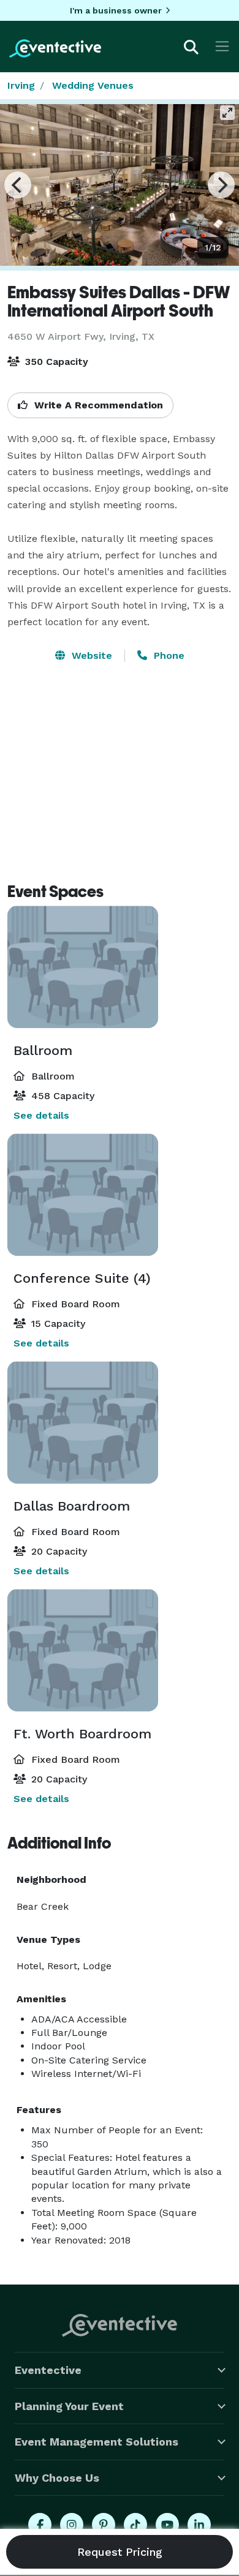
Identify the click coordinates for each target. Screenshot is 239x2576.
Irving (21, 85)
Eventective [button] (48, 2370)
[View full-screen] (227, 113)
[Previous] (18, 185)
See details (41, 1115)
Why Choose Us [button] (57, 2478)
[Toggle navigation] (222, 46)
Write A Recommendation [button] (97, 405)
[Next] (221, 185)
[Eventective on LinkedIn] (199, 2525)
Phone (168, 655)
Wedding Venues (93, 85)
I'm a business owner (116, 10)
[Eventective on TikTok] (135, 2525)
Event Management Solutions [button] (97, 2442)
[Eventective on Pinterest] (104, 2525)
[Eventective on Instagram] (72, 2525)
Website (90, 655)
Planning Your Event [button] (69, 2406)
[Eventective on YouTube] (167, 2525)
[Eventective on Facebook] (40, 2525)
